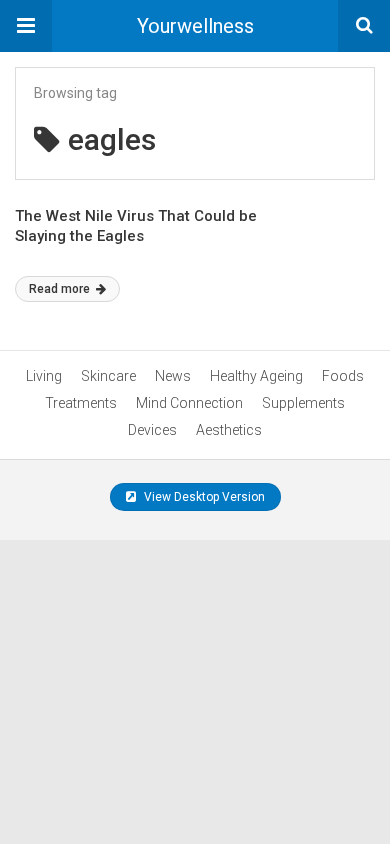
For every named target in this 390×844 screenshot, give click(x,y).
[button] (26, 26)
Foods (343, 376)
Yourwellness (195, 26)
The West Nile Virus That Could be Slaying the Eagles (136, 226)
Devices (152, 430)
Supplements (303, 403)
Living (44, 376)
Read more (61, 289)
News (173, 376)
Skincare (108, 376)
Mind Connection (189, 403)
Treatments (81, 403)
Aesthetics (229, 430)
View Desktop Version (203, 497)
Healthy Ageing (256, 376)
